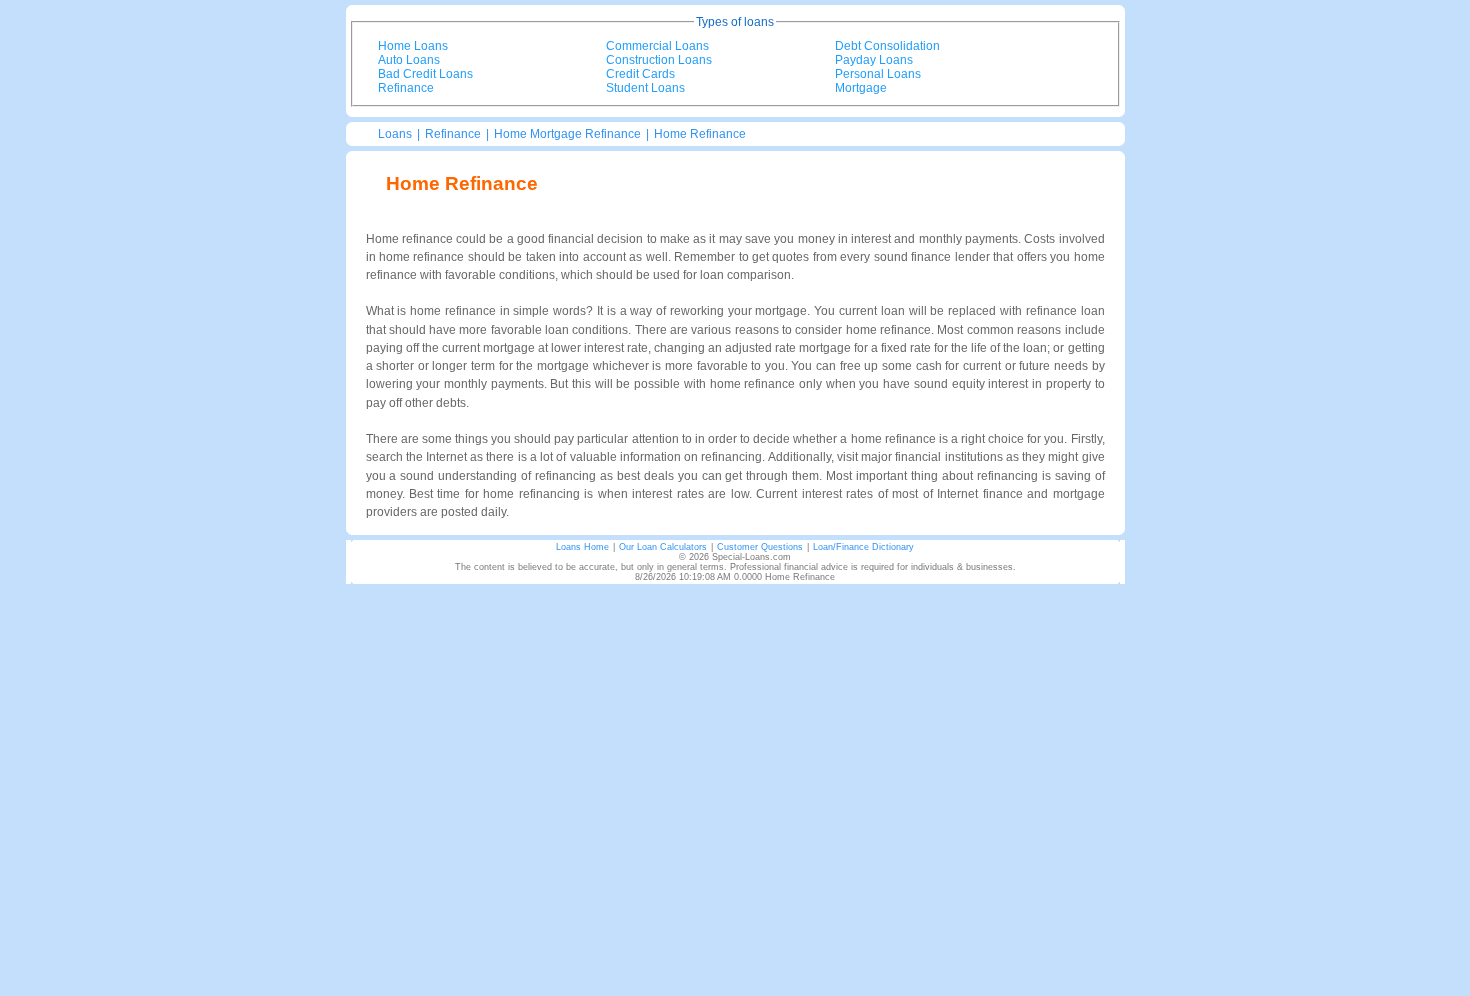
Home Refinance (700, 134)
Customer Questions (760, 547)
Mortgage (861, 88)
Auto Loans (409, 60)
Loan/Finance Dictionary (863, 547)
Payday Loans (874, 60)
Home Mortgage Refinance (567, 134)
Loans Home (582, 547)
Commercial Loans (657, 46)
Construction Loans (659, 60)
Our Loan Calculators (663, 547)
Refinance (406, 88)
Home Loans (413, 46)
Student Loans (645, 88)
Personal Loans (878, 74)
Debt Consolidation (887, 46)
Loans (395, 134)
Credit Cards (640, 74)
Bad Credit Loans (425, 74)
